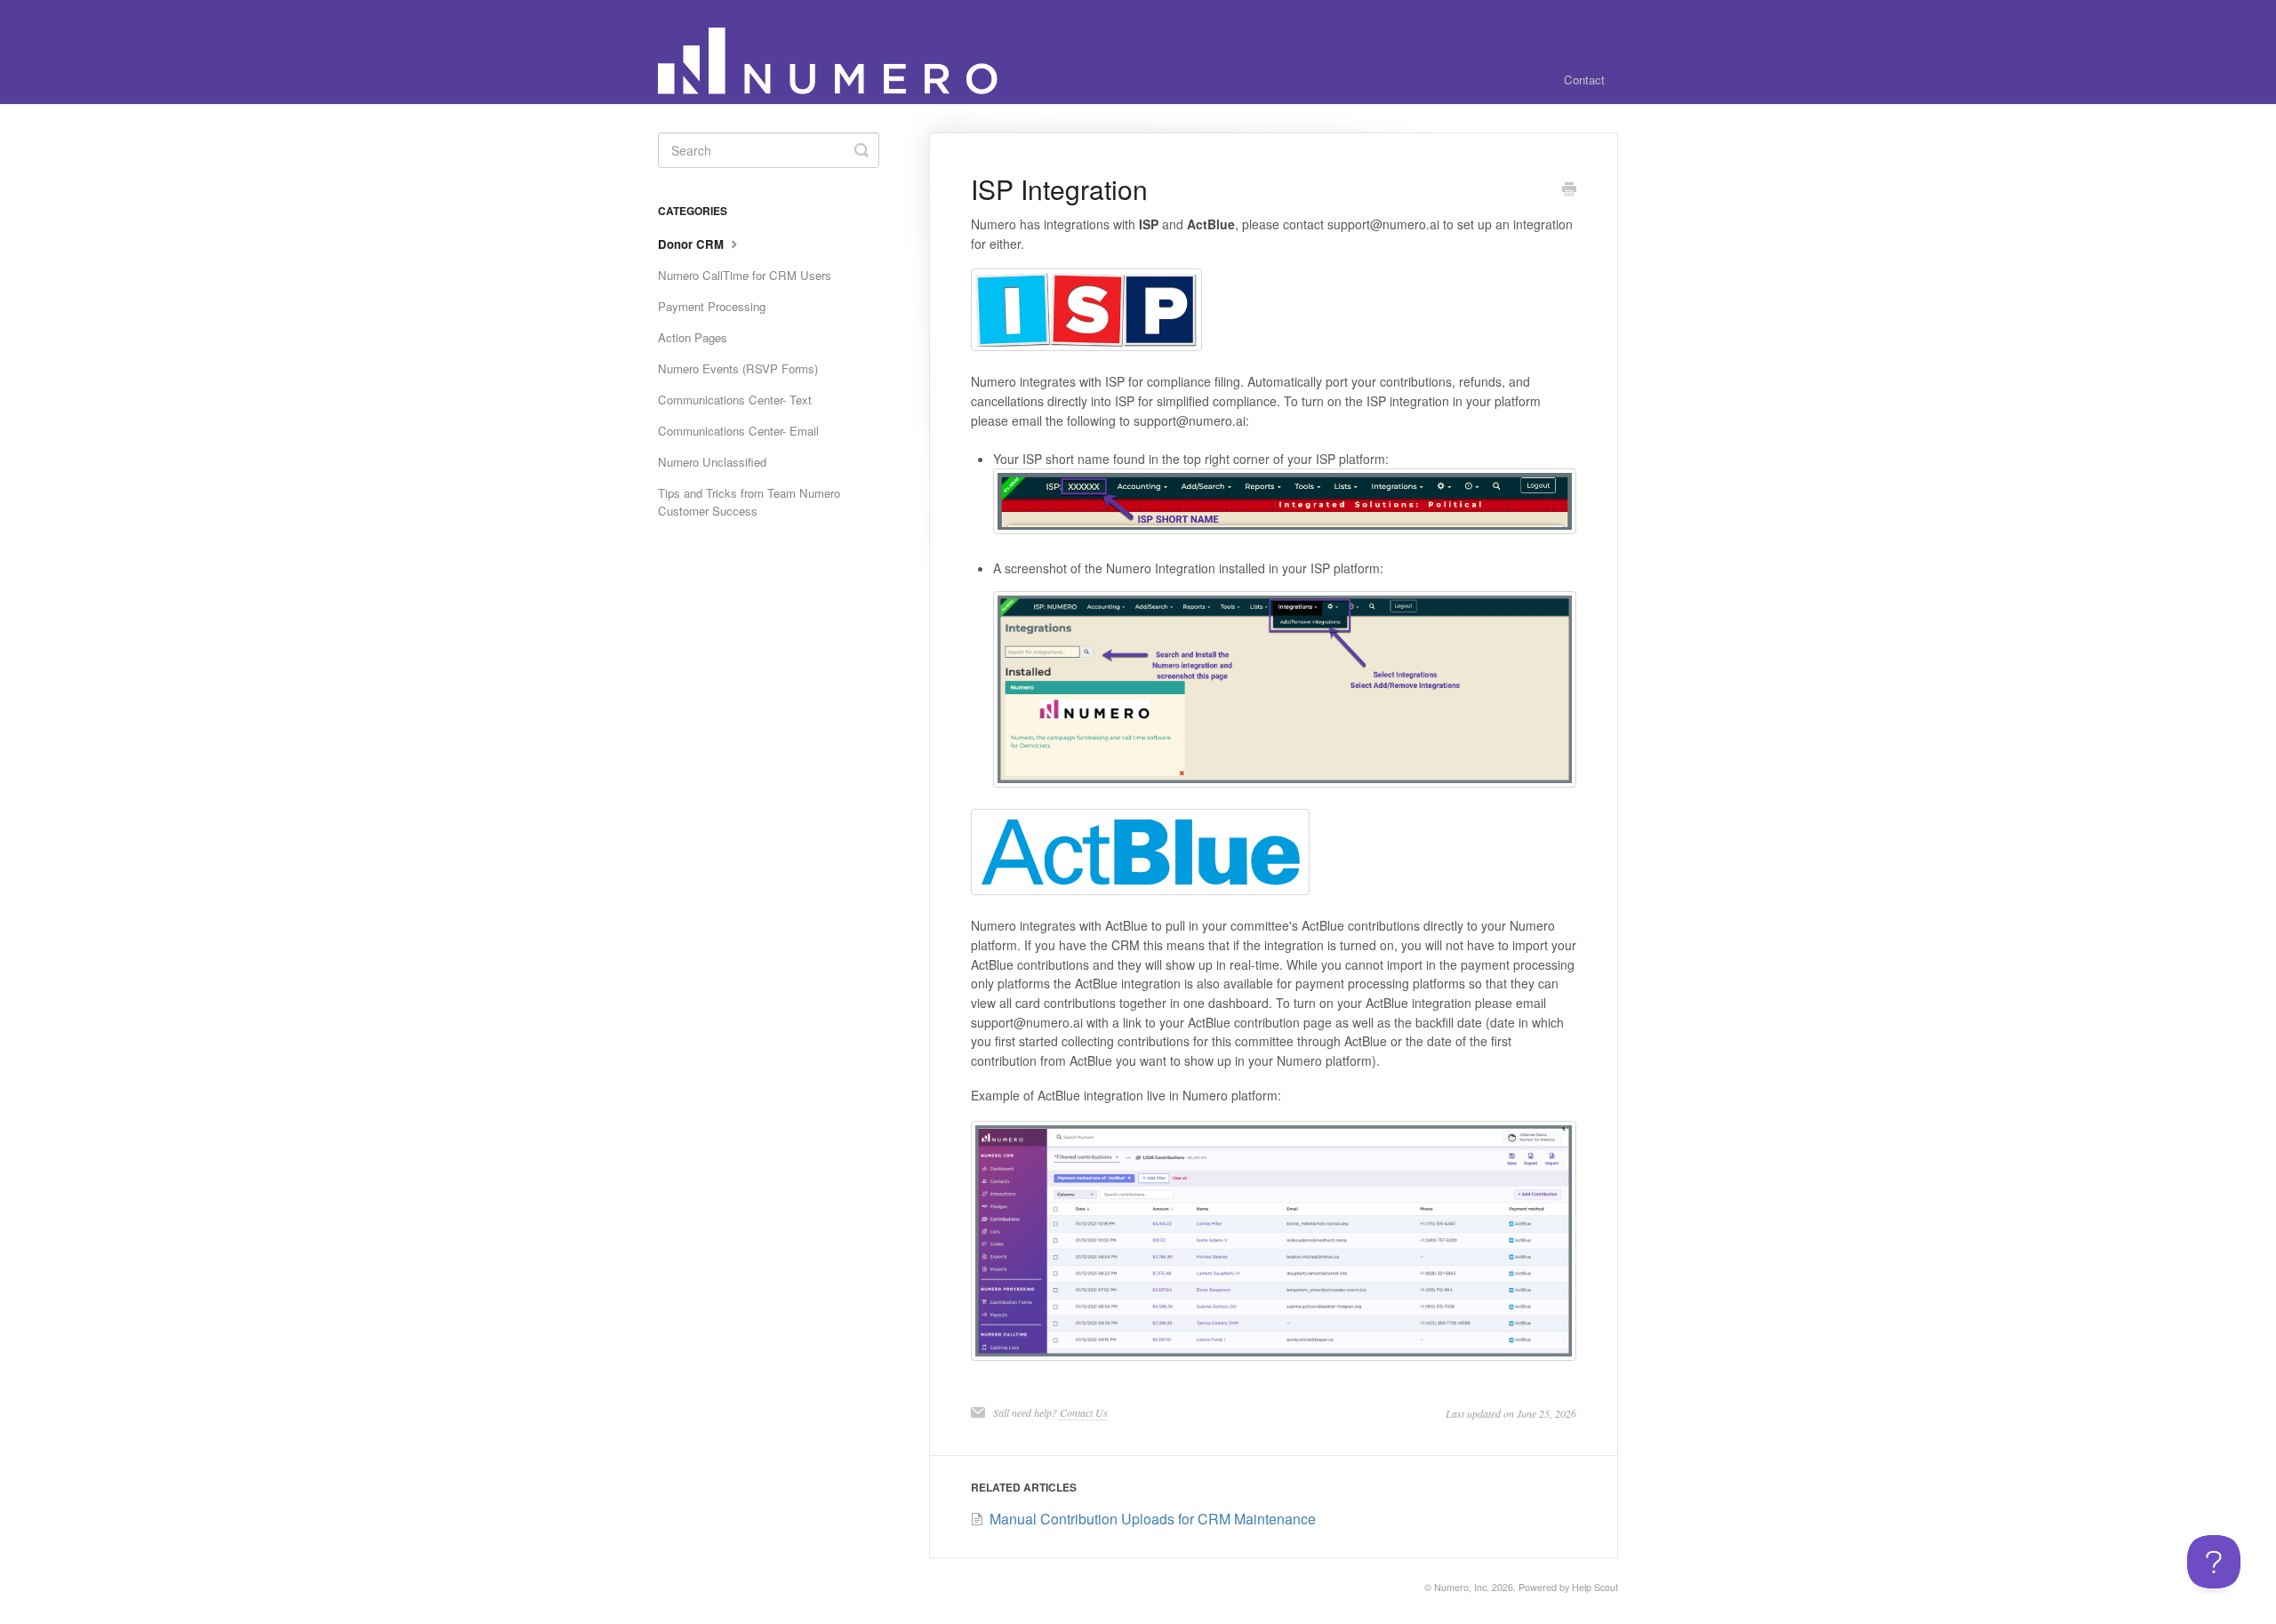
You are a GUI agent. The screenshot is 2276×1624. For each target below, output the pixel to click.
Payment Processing (712, 306)
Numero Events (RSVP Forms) (738, 368)
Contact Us (1084, 1412)
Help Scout (1595, 1587)
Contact (1584, 80)
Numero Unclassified (712, 462)
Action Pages (693, 337)
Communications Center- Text (735, 400)
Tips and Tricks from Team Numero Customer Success (749, 502)
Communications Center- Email (738, 431)
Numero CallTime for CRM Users (745, 275)
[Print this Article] (1569, 190)
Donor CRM (693, 244)
